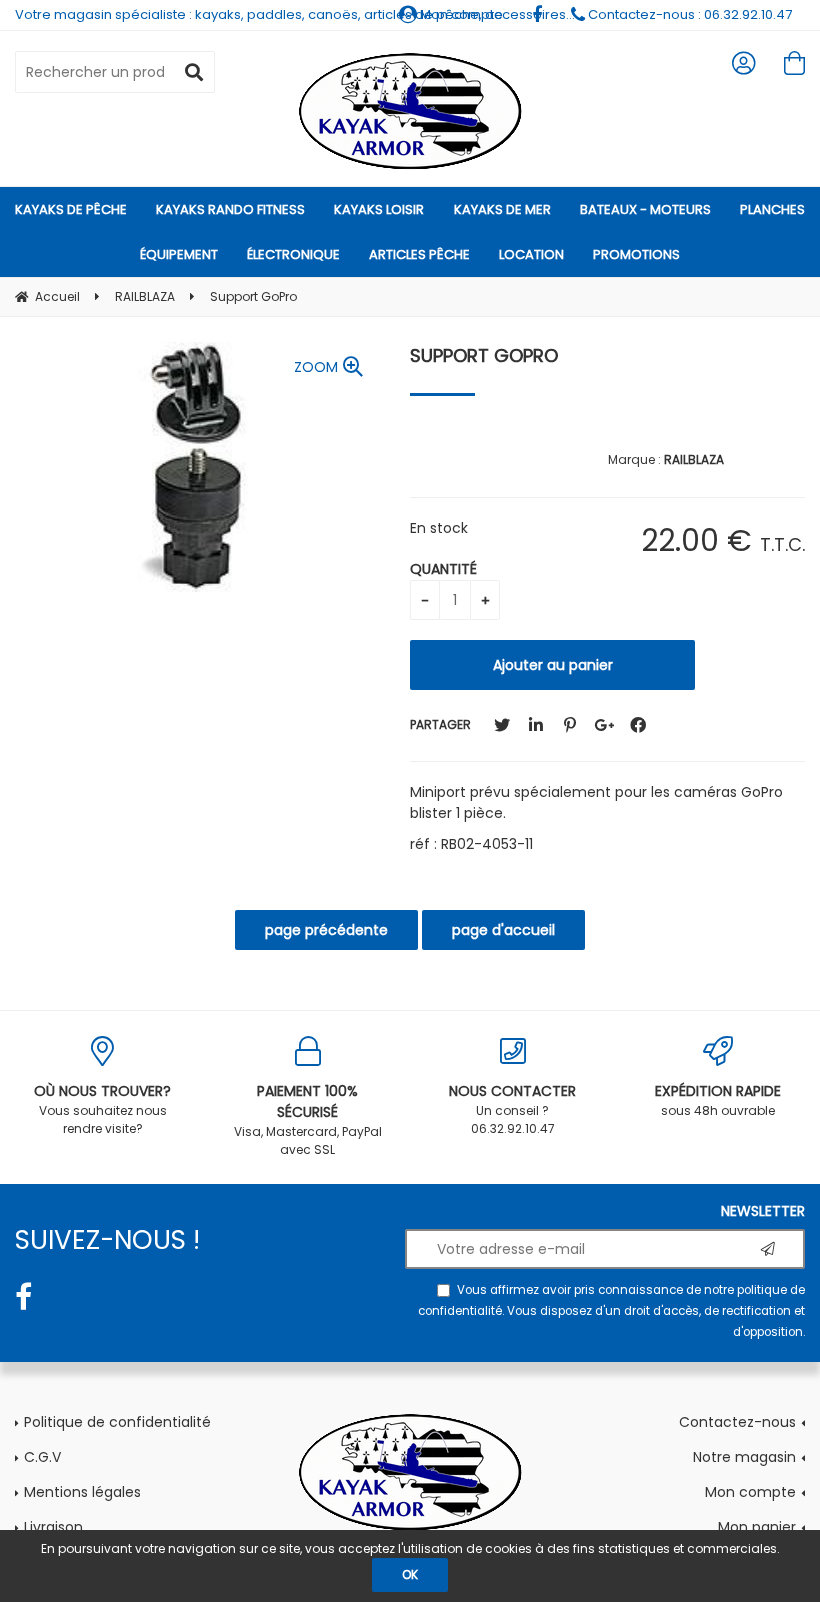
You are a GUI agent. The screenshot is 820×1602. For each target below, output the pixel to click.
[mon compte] (743, 63)
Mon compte (750, 1492)
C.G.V (42, 1457)
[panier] (794, 63)
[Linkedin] (536, 725)
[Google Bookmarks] (604, 725)
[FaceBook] (638, 725)
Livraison (53, 1527)
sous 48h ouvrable (718, 1100)
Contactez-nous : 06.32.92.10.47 (688, 14)
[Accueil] (410, 111)
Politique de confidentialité (117, 1422)
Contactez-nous (737, 1422)
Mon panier (757, 1527)
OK (410, 1574)
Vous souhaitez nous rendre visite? (102, 1109)
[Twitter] (502, 725)
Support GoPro (484, 355)
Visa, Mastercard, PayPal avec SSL (308, 1119)
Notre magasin (744, 1457)
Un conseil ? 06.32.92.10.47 (512, 1109)
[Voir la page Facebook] (23, 1297)
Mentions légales (82, 1492)
